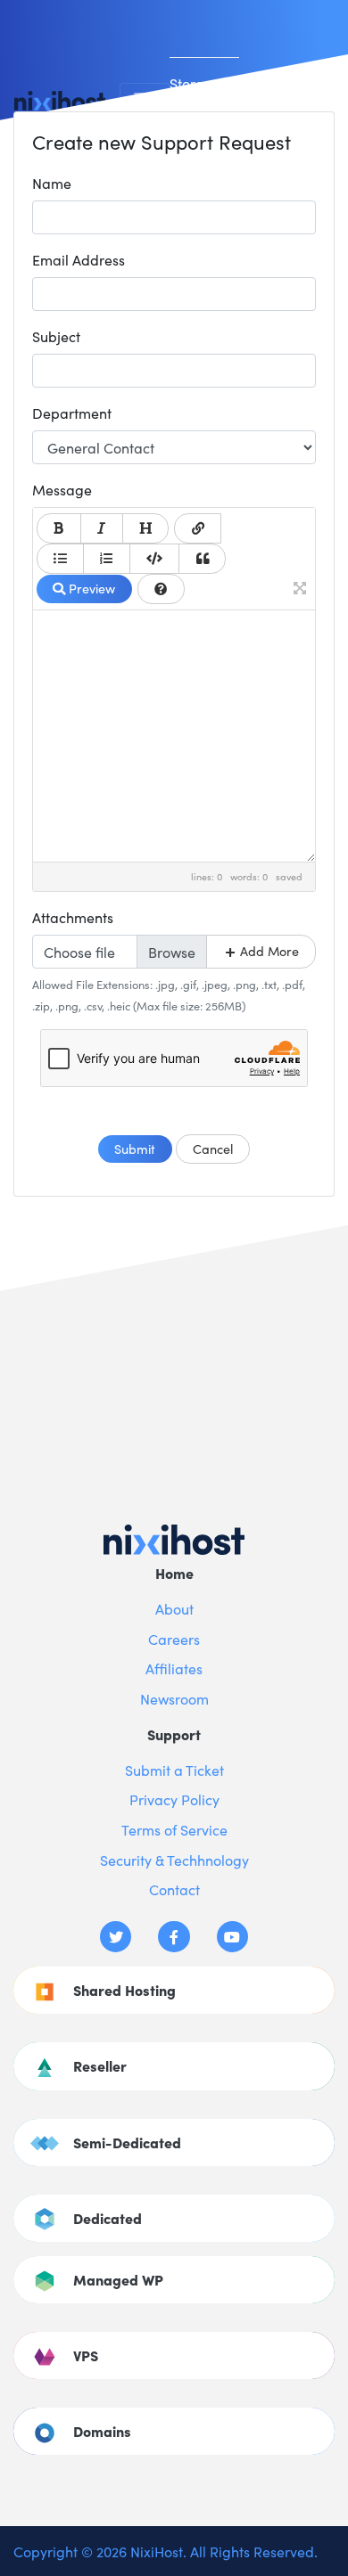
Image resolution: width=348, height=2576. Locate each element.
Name (52, 183)
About (174, 1608)
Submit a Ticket (174, 1770)
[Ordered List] (107, 559)
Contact (174, 1889)
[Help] (161, 589)
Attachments (73, 917)
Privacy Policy (174, 1799)
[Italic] (102, 528)
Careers (174, 1639)
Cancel (213, 1149)
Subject (56, 336)
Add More (268, 951)
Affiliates (174, 1668)
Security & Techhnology (174, 1860)
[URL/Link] (198, 528)
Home (174, 1573)
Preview (90, 588)
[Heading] (146, 528)
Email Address (79, 259)
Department (72, 413)
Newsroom (174, 1698)
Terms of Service (174, 1829)
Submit (135, 1149)
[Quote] (202, 559)
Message (62, 489)
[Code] (155, 559)
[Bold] (59, 528)
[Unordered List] (60, 559)
